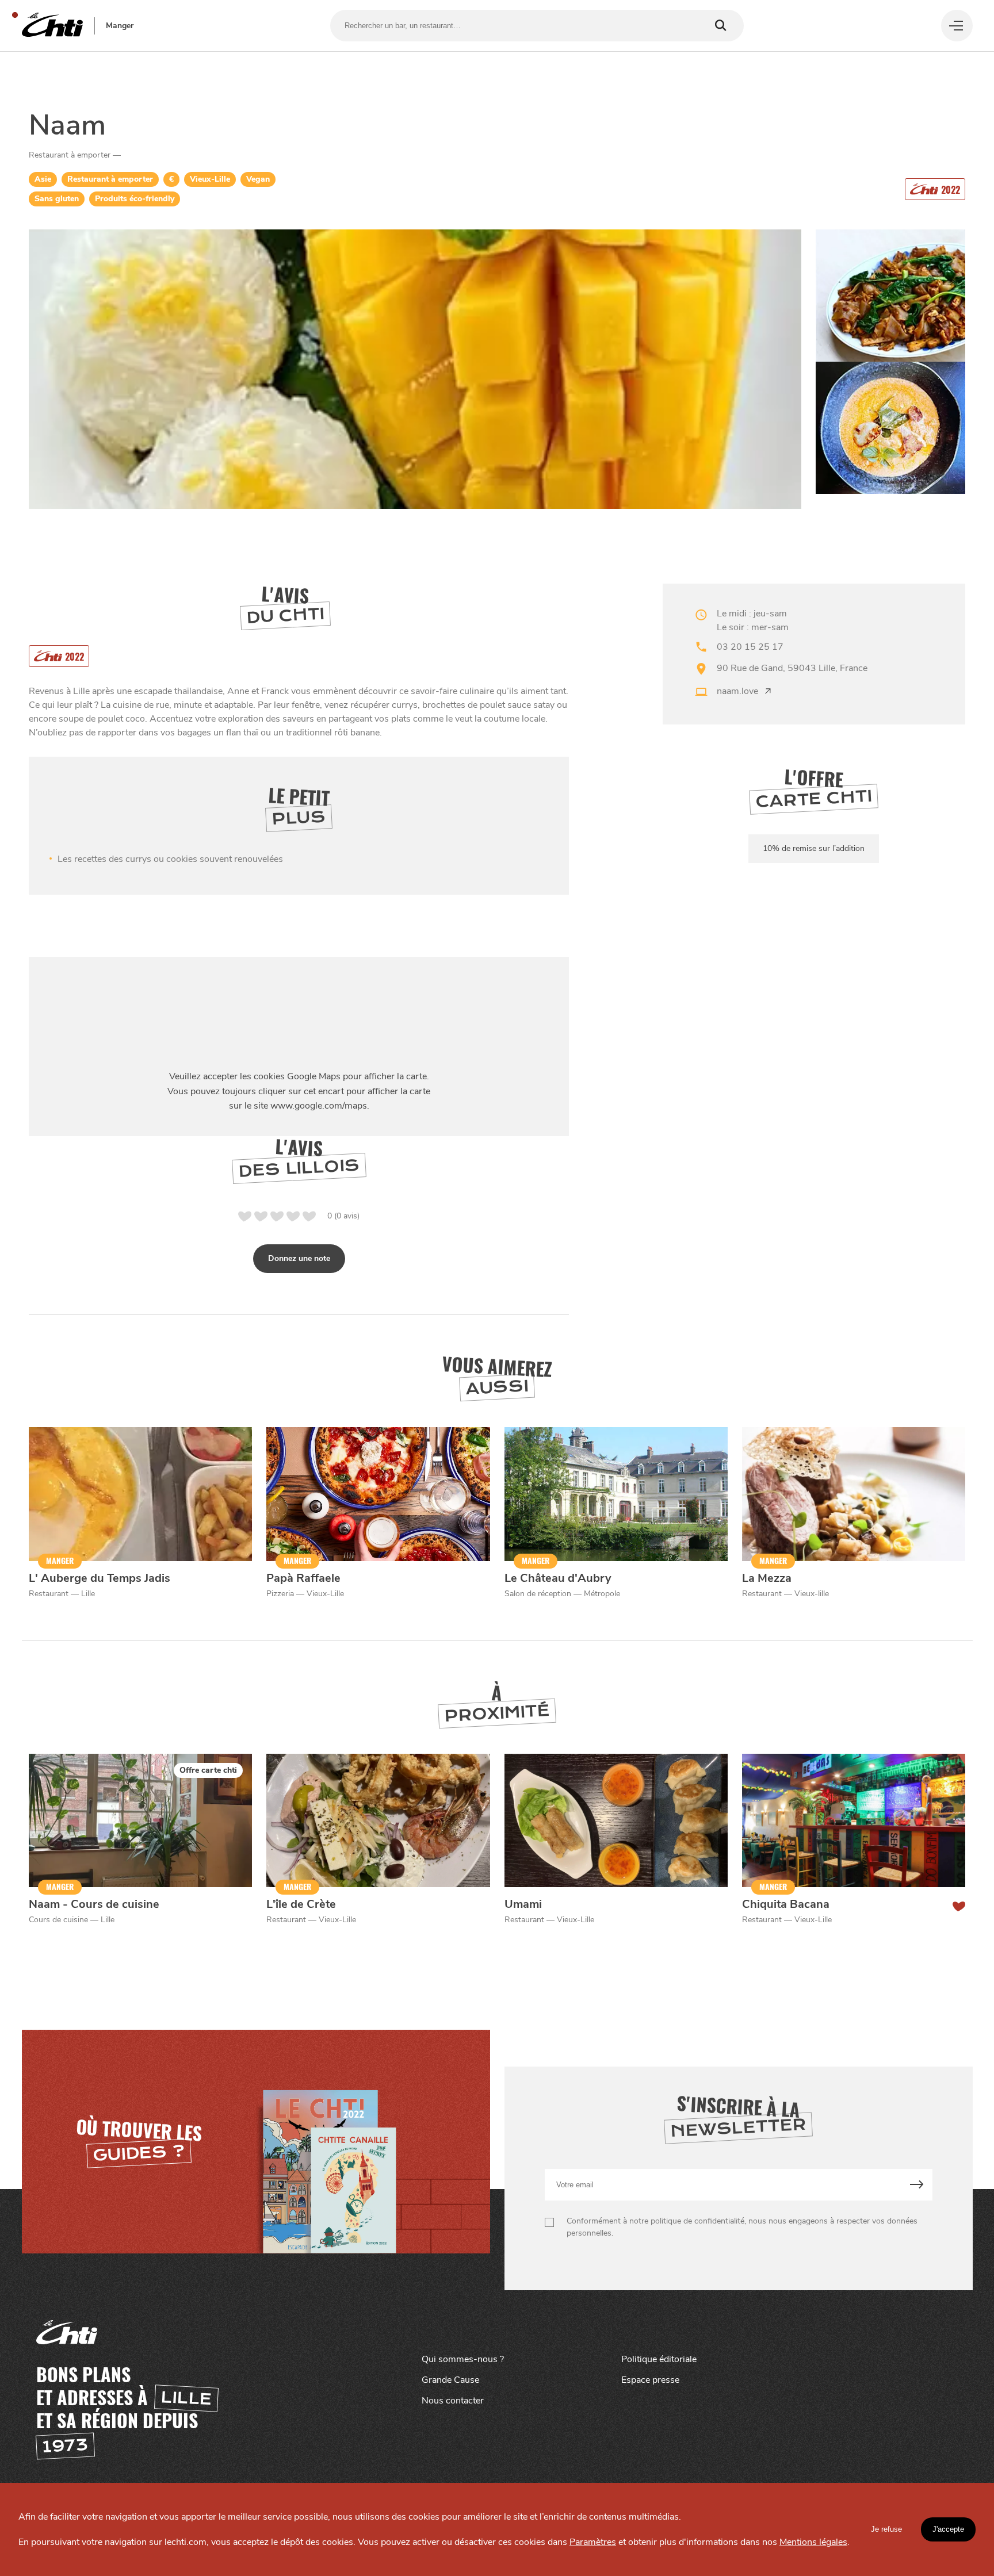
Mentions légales (813, 2542)
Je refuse (886, 2529)
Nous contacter (453, 2401)
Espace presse (650, 2380)
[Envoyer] (917, 2185)
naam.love (737, 691)
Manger (120, 26)
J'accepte (948, 2529)
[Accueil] (52, 26)
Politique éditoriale (659, 2359)
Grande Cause (450, 2380)
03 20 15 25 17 (750, 647)
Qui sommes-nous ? (463, 2359)
